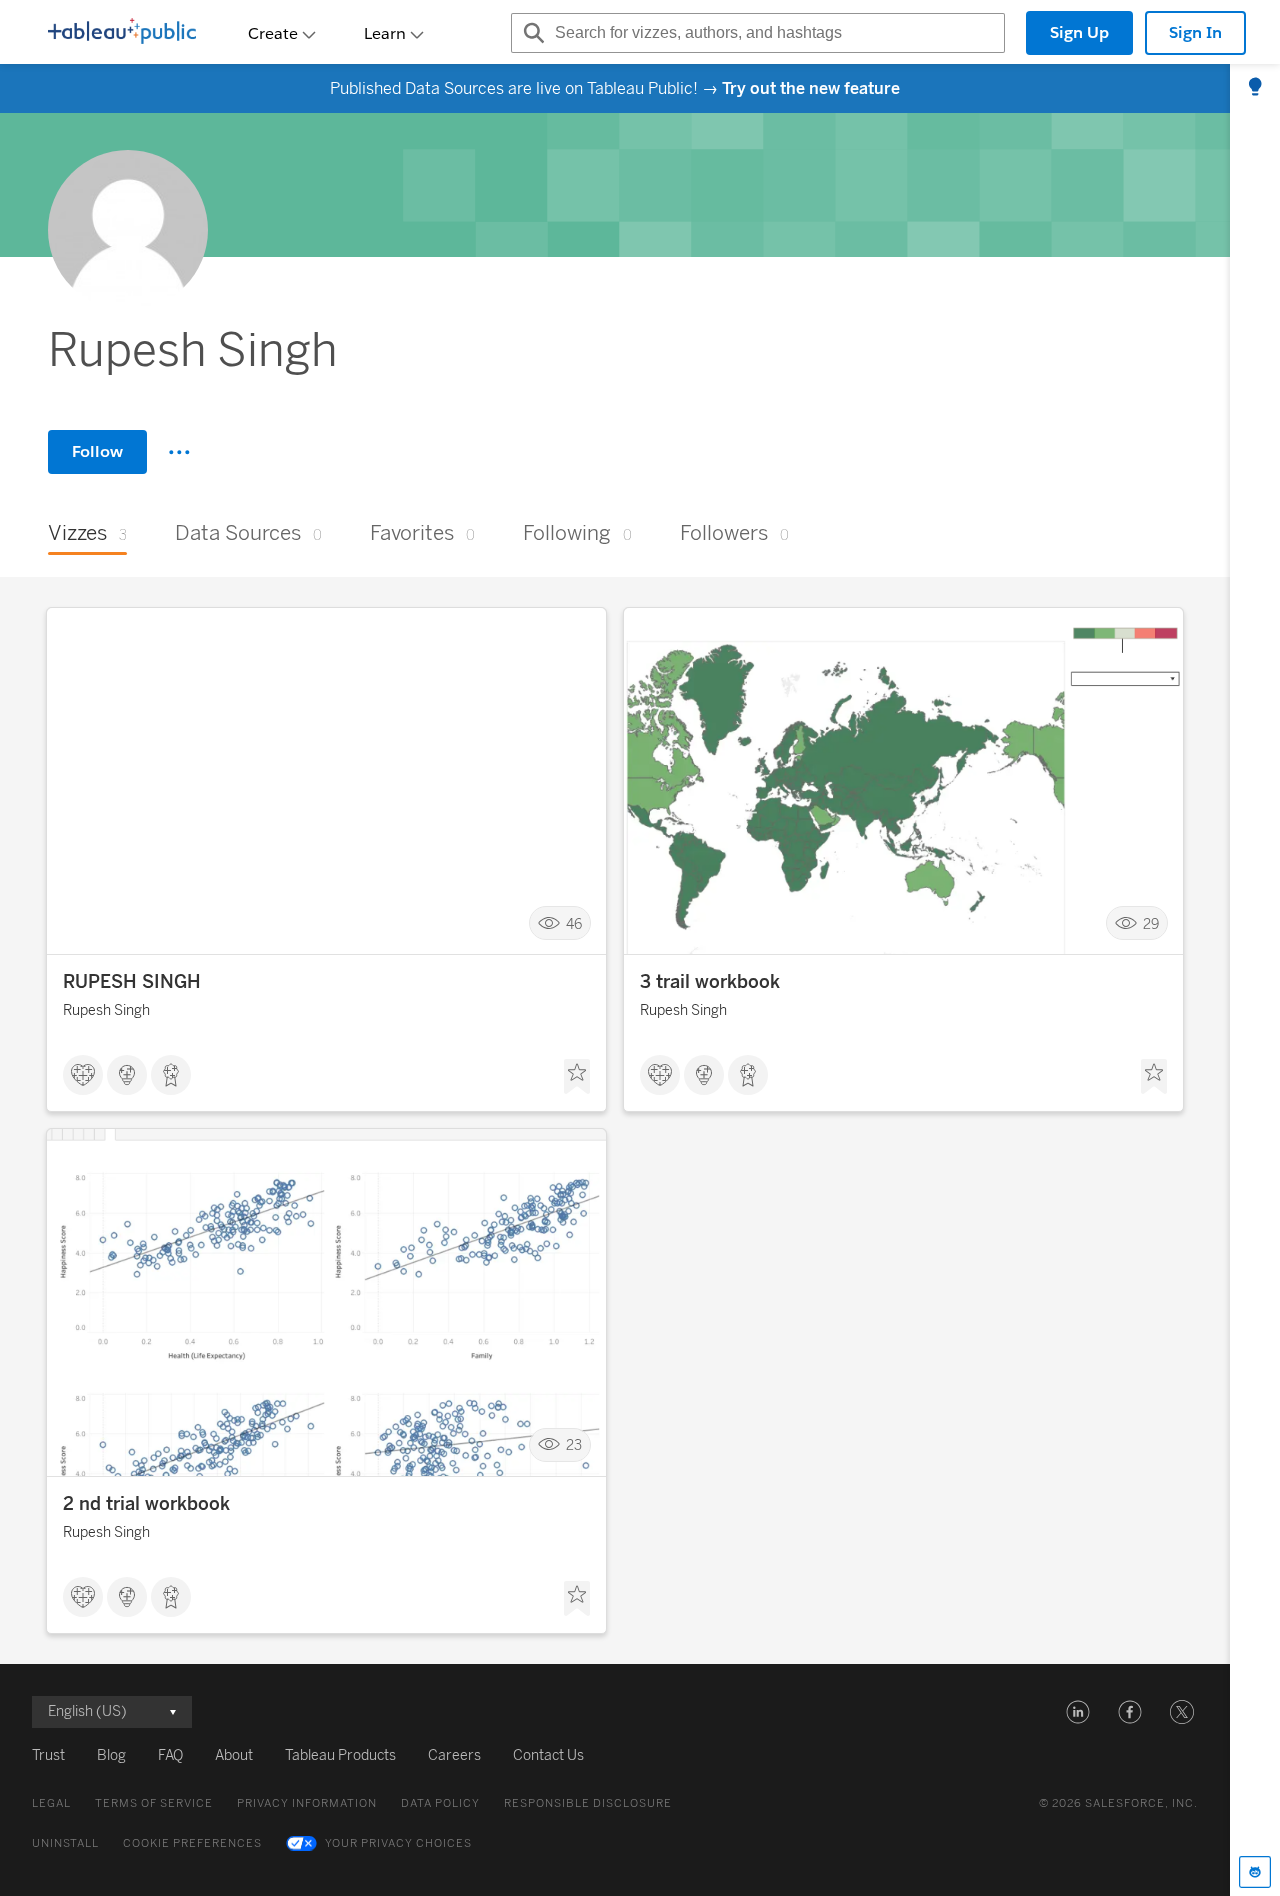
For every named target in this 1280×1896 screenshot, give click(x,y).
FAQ (170, 1755)
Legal (51, 1803)
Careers (454, 1755)
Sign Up (1079, 32)
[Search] (531, 33)
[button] (1078, 1712)
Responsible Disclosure (588, 1803)
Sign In (1195, 32)
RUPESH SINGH (132, 982)
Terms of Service (154, 1803)
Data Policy (440, 1803)
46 (574, 923)
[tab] (1255, 88)
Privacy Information (307, 1803)
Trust (48, 1755)
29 (1151, 923)
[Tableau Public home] (122, 33)
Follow (97, 451)
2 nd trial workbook (146, 1504)
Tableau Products (340, 1755)
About (234, 1755)
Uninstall (65, 1843)
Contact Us (548, 1755)
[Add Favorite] (577, 1077)
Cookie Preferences (192, 1843)
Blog (111, 1755)
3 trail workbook (710, 982)
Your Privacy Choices (398, 1843)
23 (574, 1445)
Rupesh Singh (106, 1010)
